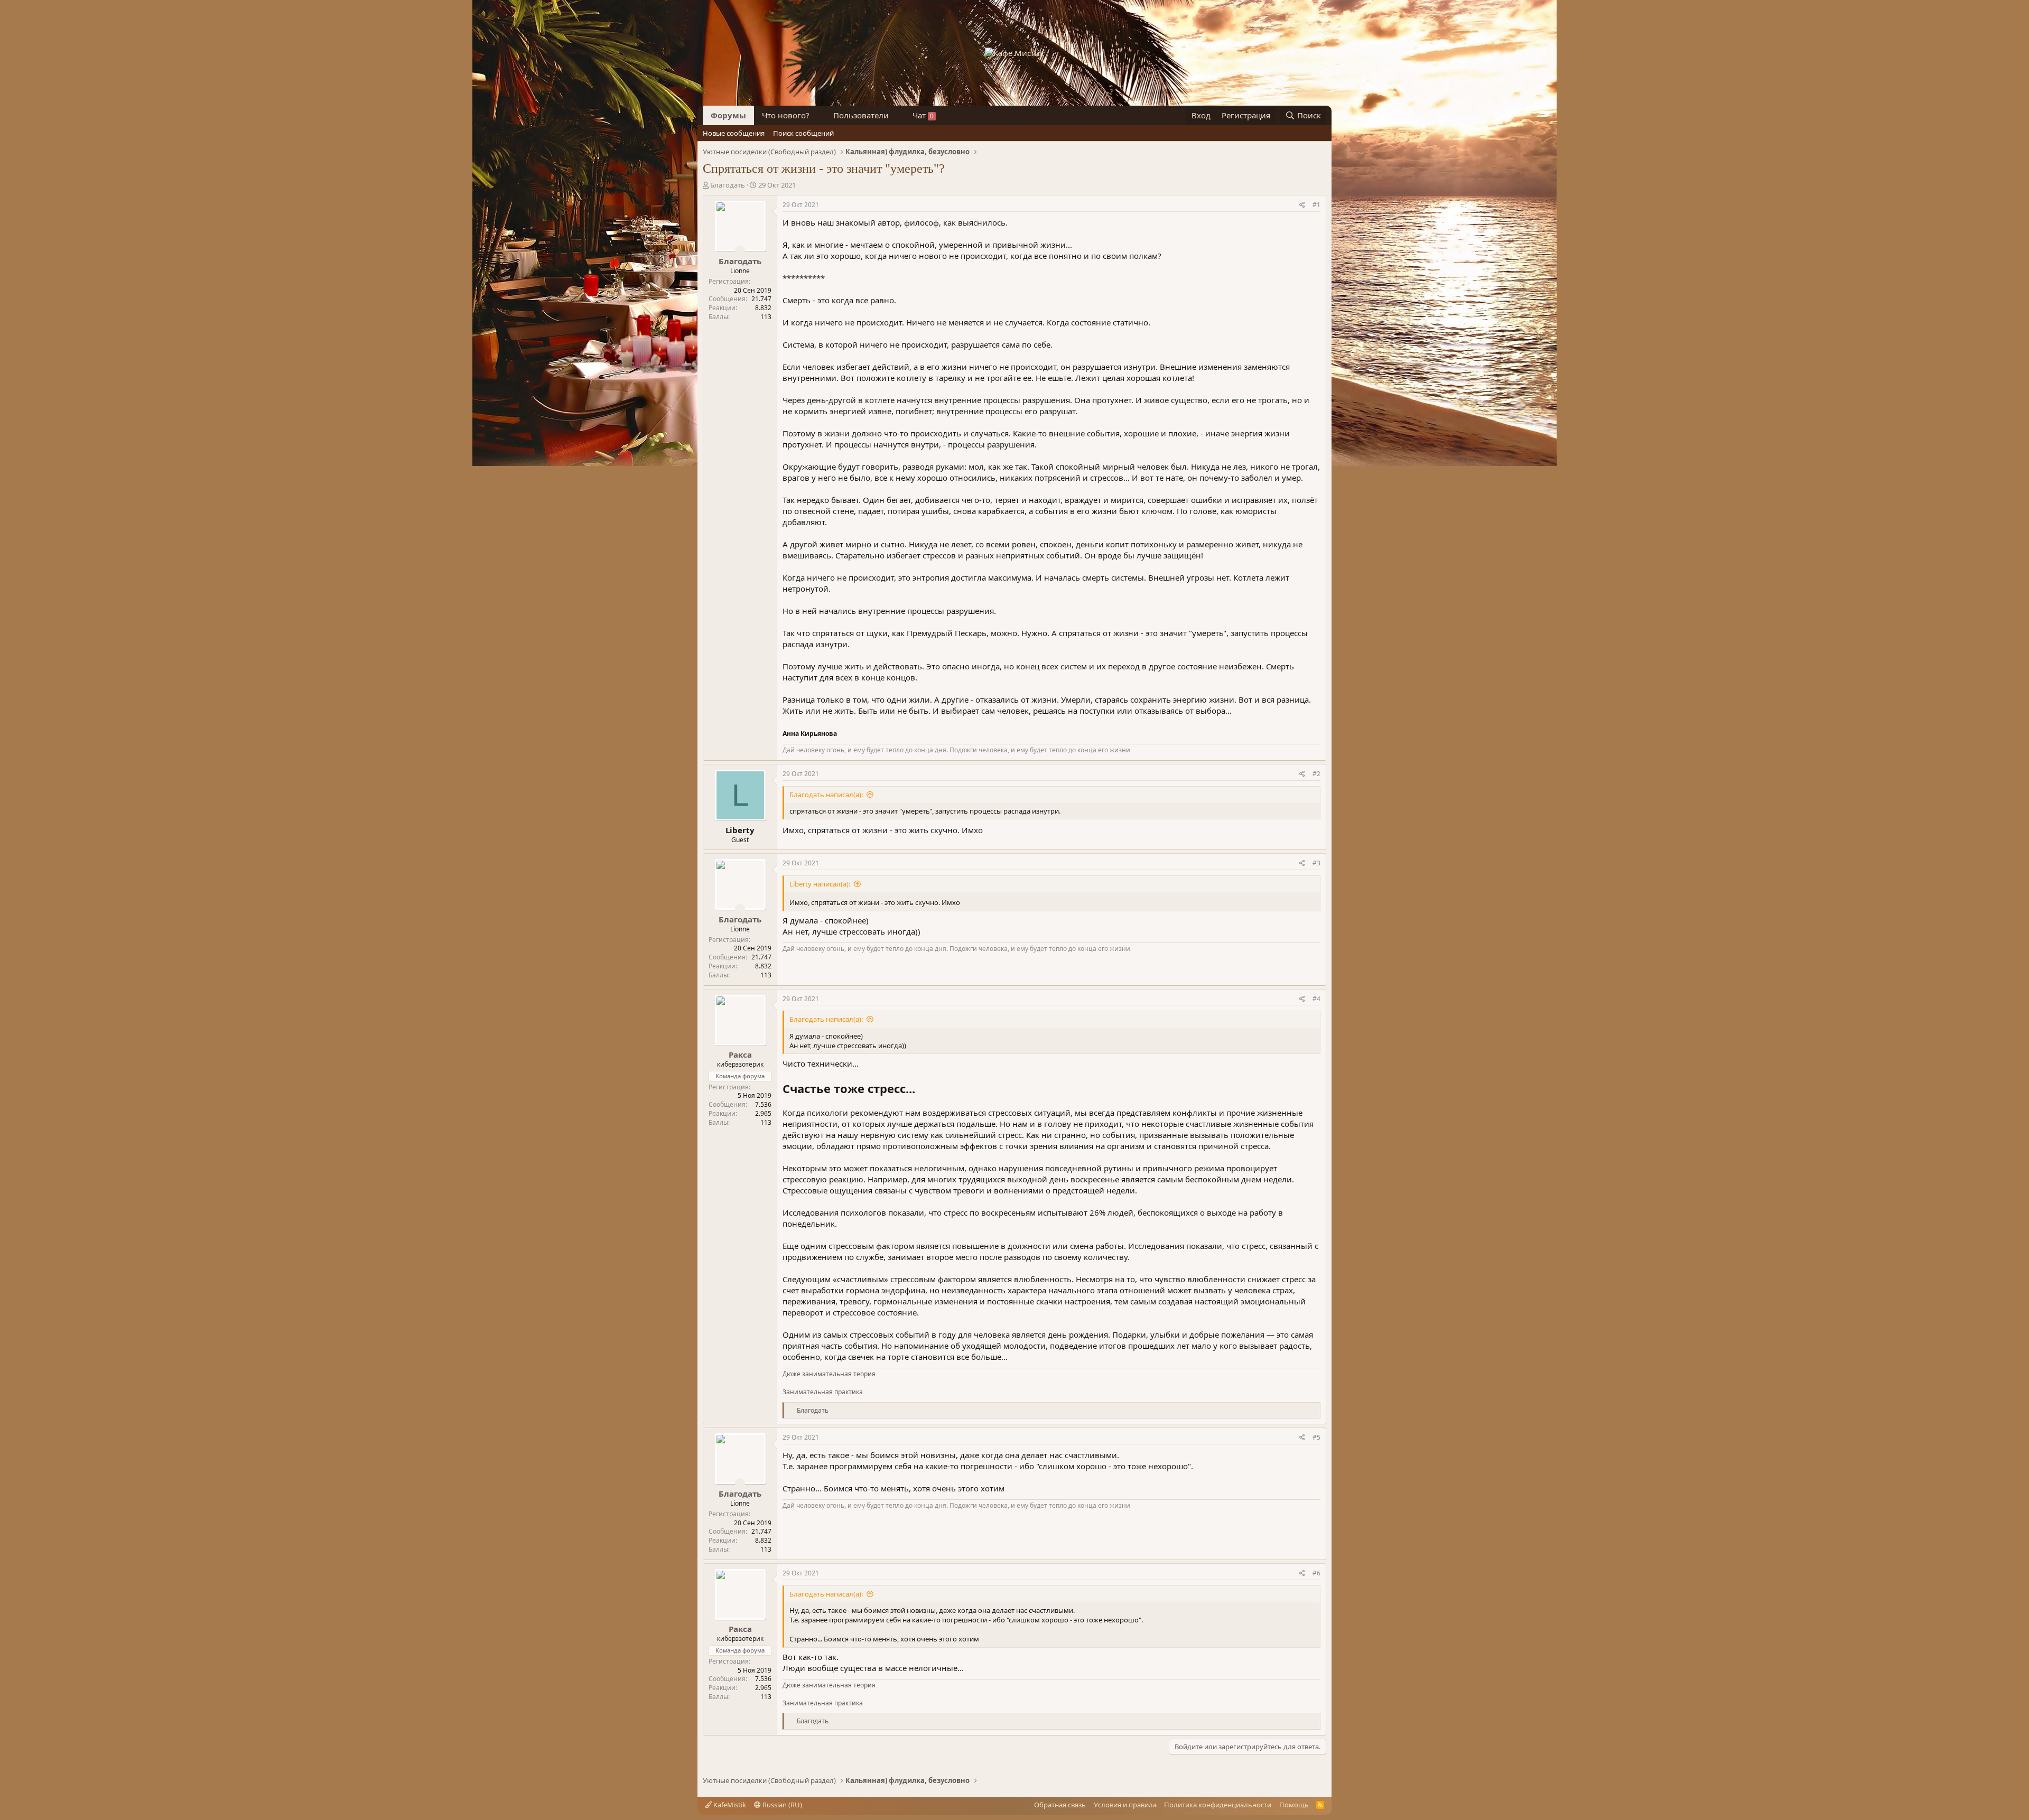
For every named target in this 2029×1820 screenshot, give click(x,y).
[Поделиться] (1302, 205)
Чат (923, 115)
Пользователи (861, 115)
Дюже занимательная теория (829, 1374)
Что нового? (786, 115)
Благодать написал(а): (826, 795)
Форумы (728, 115)
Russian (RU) (781, 1805)
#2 (1316, 774)
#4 (1316, 999)
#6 (1316, 1573)
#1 (1316, 205)
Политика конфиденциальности (1218, 1805)
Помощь (1294, 1805)
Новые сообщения (734, 133)
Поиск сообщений (803, 133)
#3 (1316, 863)
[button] (818, 115)
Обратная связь (1060, 1805)
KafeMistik (729, 1805)
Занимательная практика (823, 1392)
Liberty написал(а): (820, 884)
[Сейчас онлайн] (740, 250)
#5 (1316, 1437)
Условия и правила (1125, 1805)
